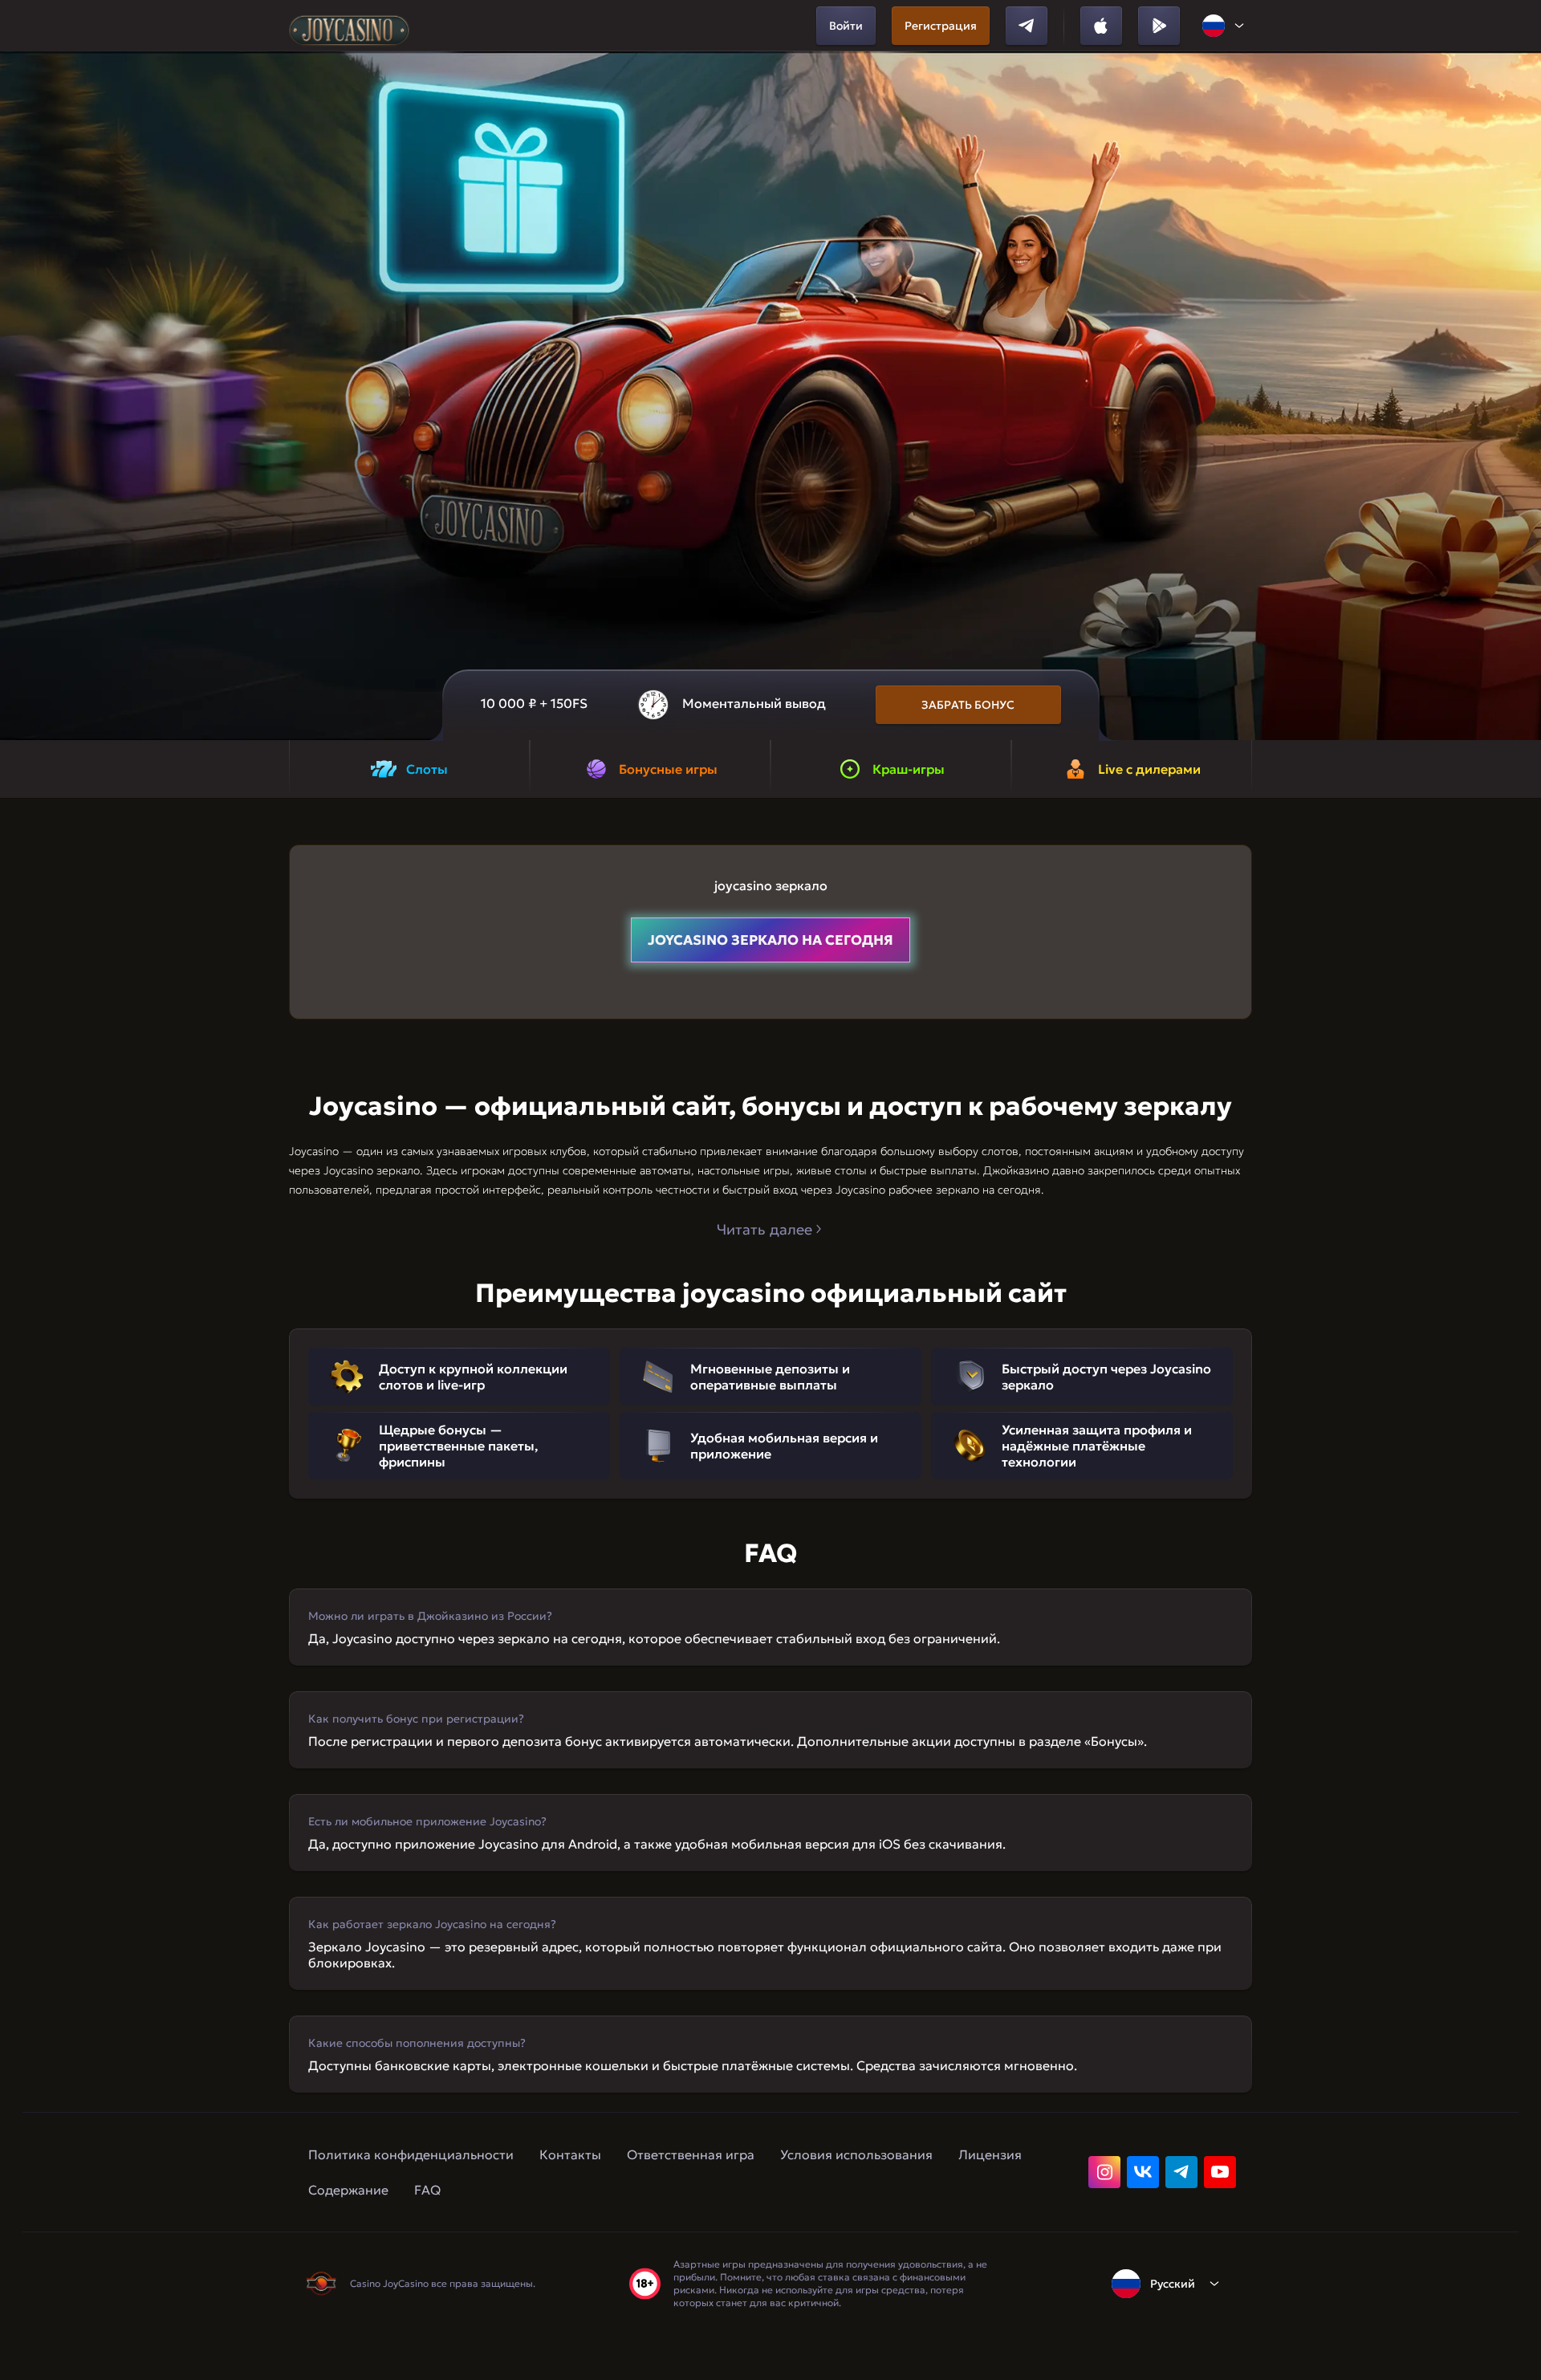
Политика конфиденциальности (411, 2154)
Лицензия (990, 2154)
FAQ (427, 2190)
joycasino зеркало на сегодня (770, 940)
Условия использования (856, 2154)
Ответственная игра (691, 2154)
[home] (349, 26)
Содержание (348, 2190)
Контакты (570, 2154)
